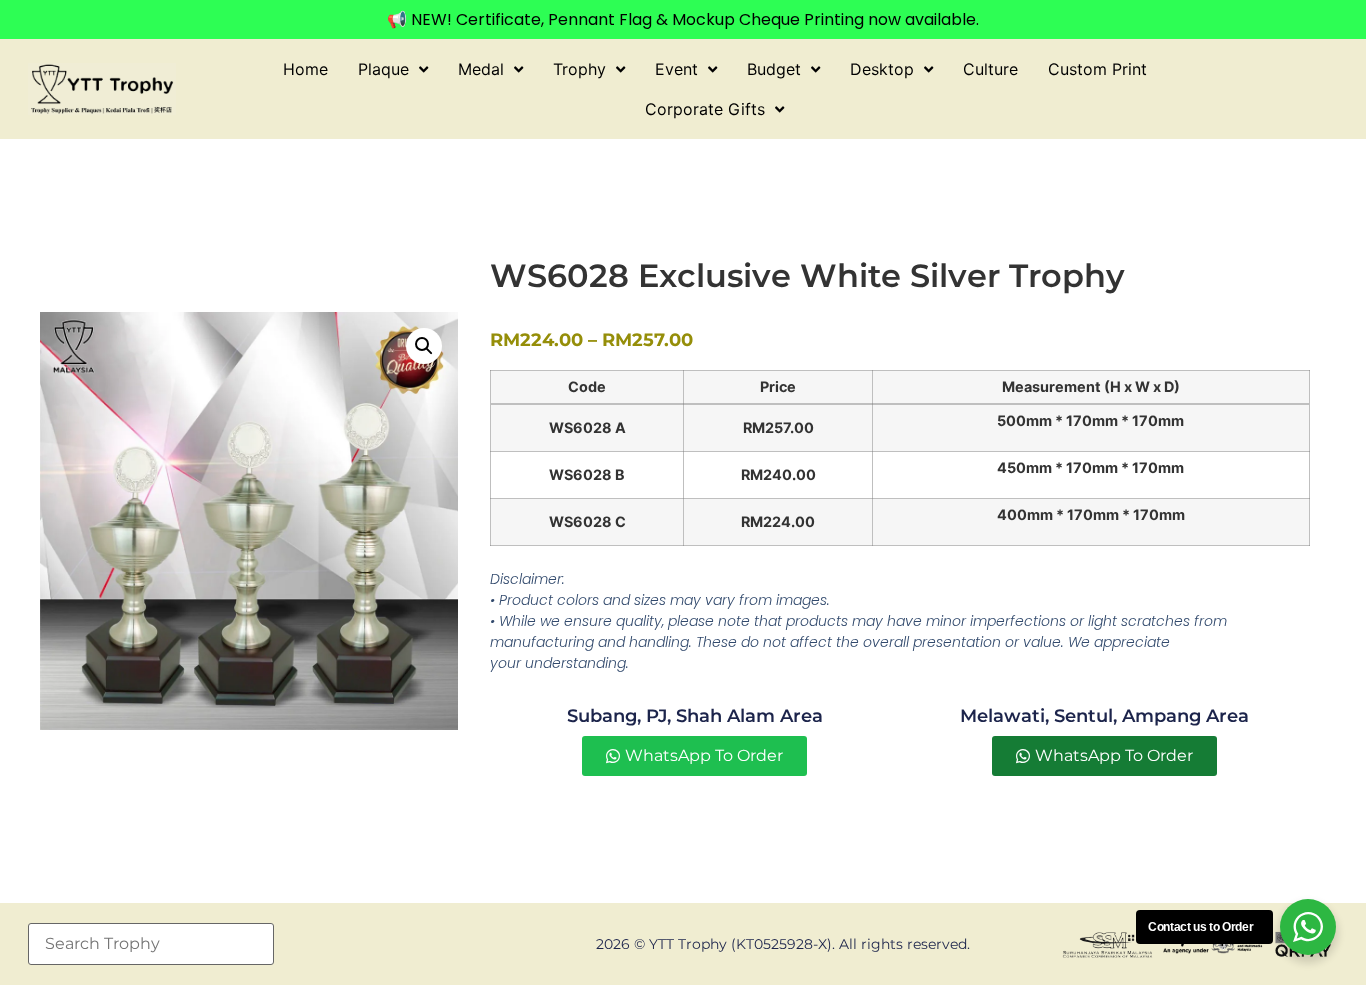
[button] (424, 346)
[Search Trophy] (151, 944)
